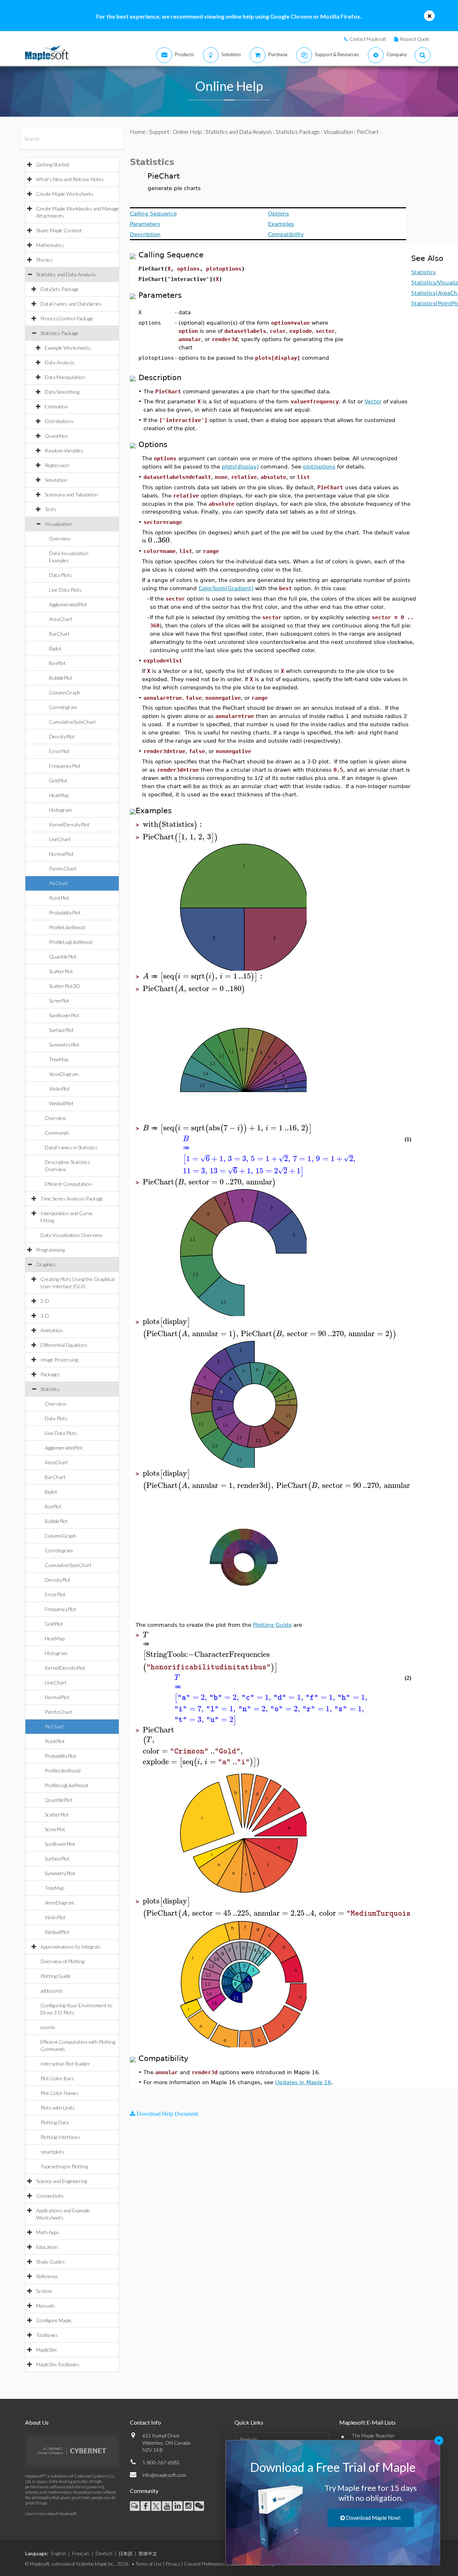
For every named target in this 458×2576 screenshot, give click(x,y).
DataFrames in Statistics (71, 1147)
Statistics (50, 1389)
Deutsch (104, 2553)
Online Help (187, 132)
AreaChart (61, 619)
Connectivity (50, 2196)
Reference (47, 2276)
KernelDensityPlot (69, 824)
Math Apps (48, 2232)
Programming (50, 1250)
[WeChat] (199, 2506)
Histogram (60, 810)
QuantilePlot (63, 957)
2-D (45, 1301)
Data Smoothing (62, 392)
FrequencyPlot (65, 766)
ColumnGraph (65, 692)
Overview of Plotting (62, 1961)
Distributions (59, 421)
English (59, 2553)
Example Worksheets (68, 348)
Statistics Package (59, 333)
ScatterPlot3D (64, 986)
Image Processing (59, 1360)
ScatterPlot (61, 971)
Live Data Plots (65, 590)
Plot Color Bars (57, 2078)
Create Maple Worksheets (65, 194)
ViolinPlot (59, 1089)
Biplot (55, 648)
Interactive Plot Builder (65, 2064)
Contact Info (145, 2422)
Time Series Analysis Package (72, 1199)
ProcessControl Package (67, 318)
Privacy (173, 2564)
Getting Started (53, 164)
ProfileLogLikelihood (71, 942)
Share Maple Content (59, 230)
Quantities (56, 436)
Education (47, 2247)
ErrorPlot (59, 751)
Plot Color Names (60, 2093)
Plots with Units (58, 2108)
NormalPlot (61, 854)
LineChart (60, 839)
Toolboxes (47, 2335)
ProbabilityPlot (65, 913)
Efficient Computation (68, 1184)
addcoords (52, 1991)
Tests (51, 509)
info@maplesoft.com (164, 2475)
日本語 (125, 2553)
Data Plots (60, 575)
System (44, 2291)
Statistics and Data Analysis (66, 274)
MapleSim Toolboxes (58, 2364)
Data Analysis (60, 362)
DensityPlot (62, 736)
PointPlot (59, 898)
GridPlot (58, 780)
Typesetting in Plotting (64, 2166)
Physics (44, 260)
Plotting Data (55, 2122)
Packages (50, 1374)
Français (81, 2553)
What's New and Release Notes (70, 179)
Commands (57, 1133)
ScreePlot (59, 1001)
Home (138, 132)
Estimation (56, 406)
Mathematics (50, 245)
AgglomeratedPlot (68, 604)
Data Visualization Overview (71, 1235)
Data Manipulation (65, 377)
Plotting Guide (56, 1976)
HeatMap (59, 795)
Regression (57, 465)
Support (159, 132)
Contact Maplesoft (368, 39)
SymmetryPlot (64, 1045)
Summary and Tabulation (71, 494)
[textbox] (159, 540)
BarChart (59, 634)
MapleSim (46, 2350)
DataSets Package (60, 289)
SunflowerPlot (64, 1015)
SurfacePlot (61, 1030)
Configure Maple (54, 2320)
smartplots (52, 2152)
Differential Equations (64, 1345)
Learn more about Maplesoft (51, 2514)
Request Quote (415, 39)
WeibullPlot (61, 1103)
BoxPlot (57, 663)
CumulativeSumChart (72, 722)
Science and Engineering (62, 2181)
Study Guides (50, 2262)
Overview (60, 539)
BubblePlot (61, 678)
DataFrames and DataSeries (71, 304)
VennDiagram (64, 1074)
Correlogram (63, 707)
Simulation (56, 480)
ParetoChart (63, 869)
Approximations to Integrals (70, 1947)
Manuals (45, 2306)
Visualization (59, 524)
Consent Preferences (204, 2564)
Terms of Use (149, 2564)
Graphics (46, 1264)
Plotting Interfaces (60, 2137)
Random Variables (64, 450)
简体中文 (148, 2553)
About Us (37, 2422)
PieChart (59, 883)
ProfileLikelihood (67, 927)
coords (48, 2027)
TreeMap (59, 1059)
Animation (52, 1330)
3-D (45, 1316)
